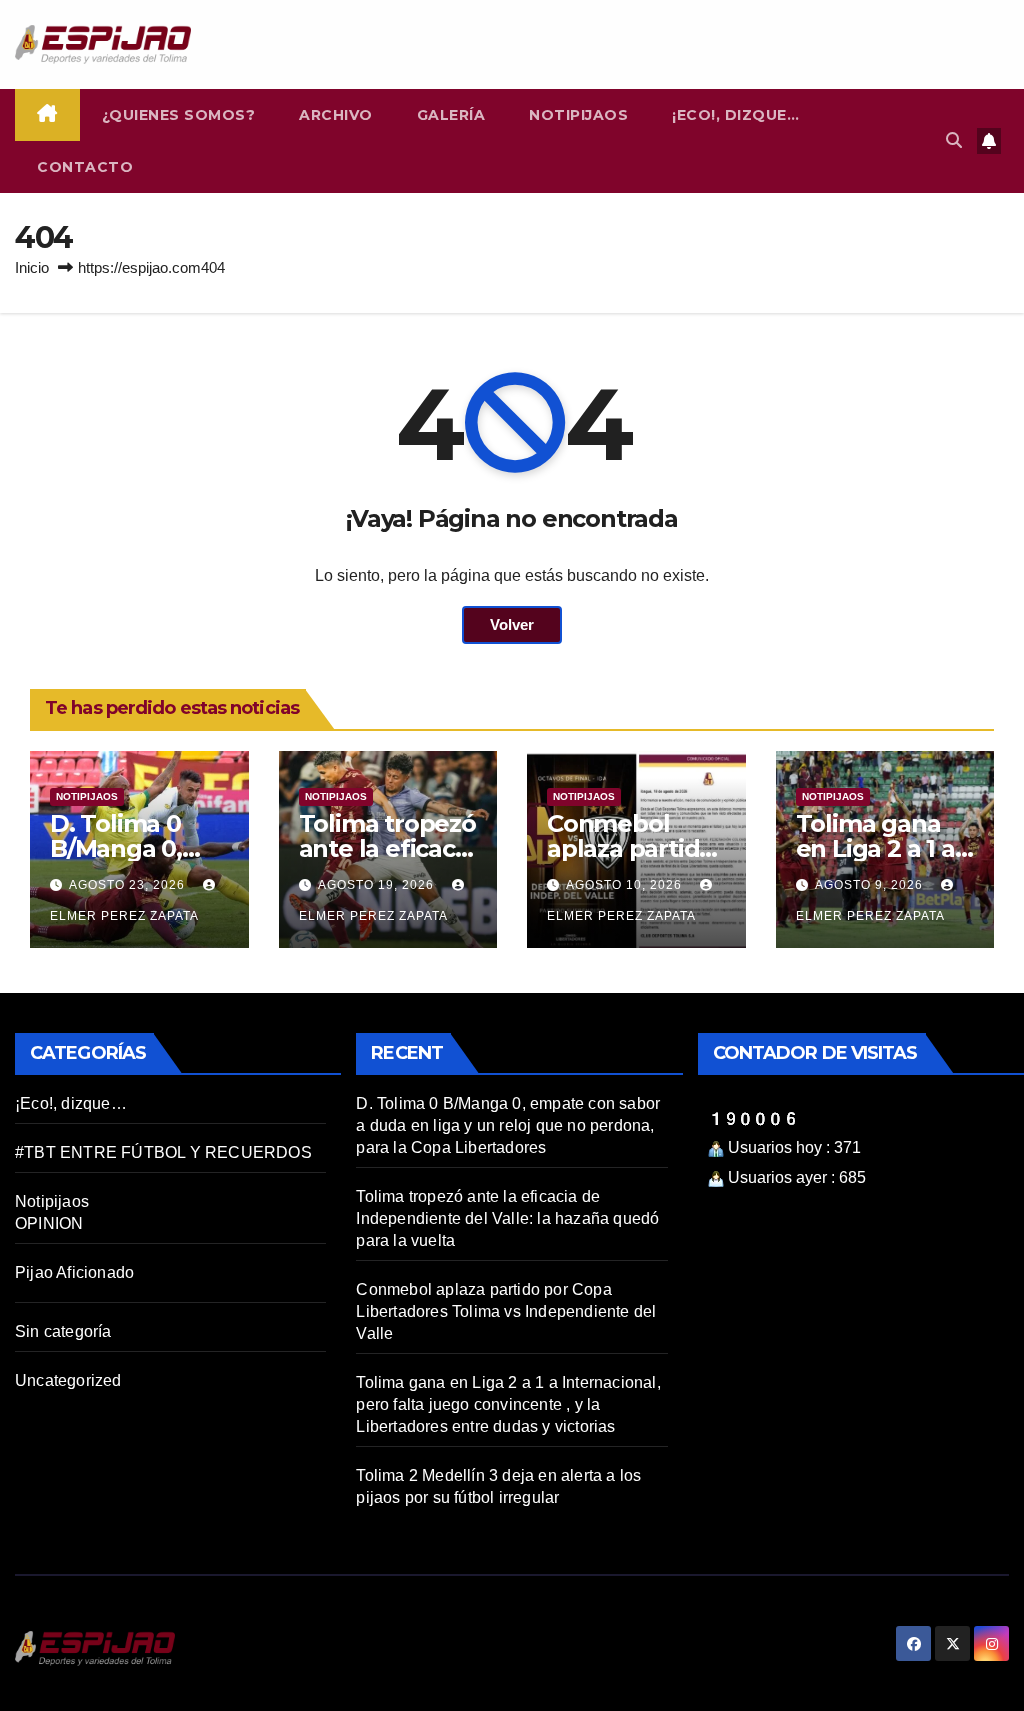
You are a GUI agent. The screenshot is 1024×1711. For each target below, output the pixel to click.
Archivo (336, 115)
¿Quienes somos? (179, 115)
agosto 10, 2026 (626, 885)
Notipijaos (578, 115)
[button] (954, 140)
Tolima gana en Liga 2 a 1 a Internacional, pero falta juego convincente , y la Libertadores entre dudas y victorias (508, 1404)
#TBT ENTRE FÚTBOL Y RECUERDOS (163, 1152)
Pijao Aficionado (74, 1272)
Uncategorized (68, 1380)
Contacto (85, 167)
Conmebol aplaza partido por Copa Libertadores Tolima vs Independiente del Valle (506, 1311)
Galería (451, 115)
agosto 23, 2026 (129, 885)
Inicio (32, 267)
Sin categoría (63, 1331)
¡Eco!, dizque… (735, 115)
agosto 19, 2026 (378, 885)
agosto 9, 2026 (871, 885)
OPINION (49, 1223)
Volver (512, 624)
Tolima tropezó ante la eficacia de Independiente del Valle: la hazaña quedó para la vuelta (507, 1218)
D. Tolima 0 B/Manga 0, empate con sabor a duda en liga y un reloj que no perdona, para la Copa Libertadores (508, 1125)
